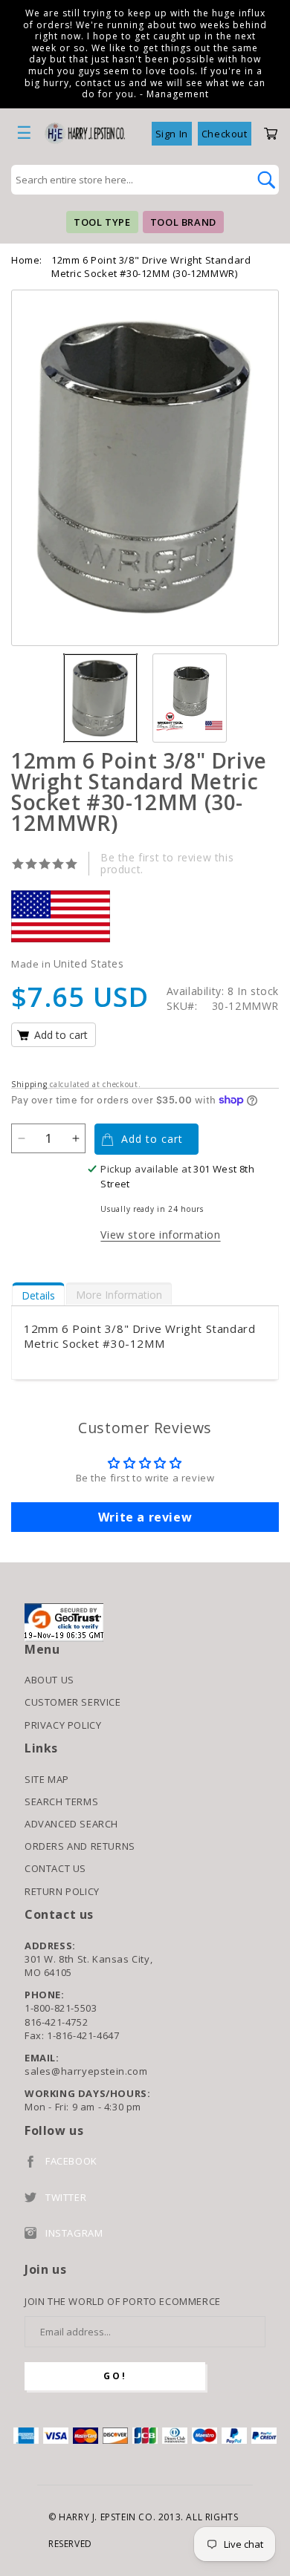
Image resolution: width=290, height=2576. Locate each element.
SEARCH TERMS (61, 1801)
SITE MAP (47, 1779)
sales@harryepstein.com (86, 2071)
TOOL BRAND (183, 222)
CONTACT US (55, 1868)
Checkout (225, 134)
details (38, 1295)
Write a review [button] (145, 1517)
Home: (27, 260)
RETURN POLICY (62, 1891)
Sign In (172, 134)
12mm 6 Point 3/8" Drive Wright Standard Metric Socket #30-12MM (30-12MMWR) (151, 267)
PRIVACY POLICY (63, 1725)
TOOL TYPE (102, 222)
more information (119, 1295)
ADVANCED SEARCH (71, 1824)
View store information (160, 1235)
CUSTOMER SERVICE (73, 1702)
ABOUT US (49, 1680)
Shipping (29, 1084)
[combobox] (129, 180)
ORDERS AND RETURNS (80, 1846)
